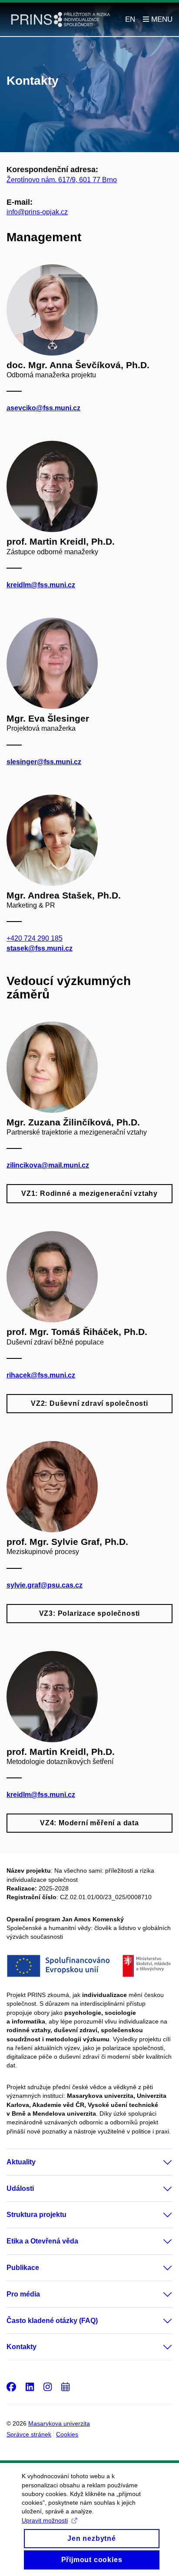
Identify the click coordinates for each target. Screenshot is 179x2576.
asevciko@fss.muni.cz (43, 408)
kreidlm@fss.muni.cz (41, 585)
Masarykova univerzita (59, 2423)
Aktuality (21, 2162)
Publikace (23, 2268)
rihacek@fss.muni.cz (41, 1375)
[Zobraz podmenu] (159, 2162)
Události (20, 2188)
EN (130, 19)
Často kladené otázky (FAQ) (52, 2321)
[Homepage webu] (61, 20)
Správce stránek (29, 2434)
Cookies (67, 2434)
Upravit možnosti (45, 2520)
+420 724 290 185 (35, 938)
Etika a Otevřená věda (42, 2241)
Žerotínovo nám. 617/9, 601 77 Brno (62, 180)
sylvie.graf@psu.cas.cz (45, 1585)
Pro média (23, 2294)
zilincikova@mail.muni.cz (48, 1165)
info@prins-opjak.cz (37, 212)
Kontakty (22, 2347)
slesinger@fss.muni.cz (44, 762)
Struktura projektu (36, 2215)
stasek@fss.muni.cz (40, 948)
